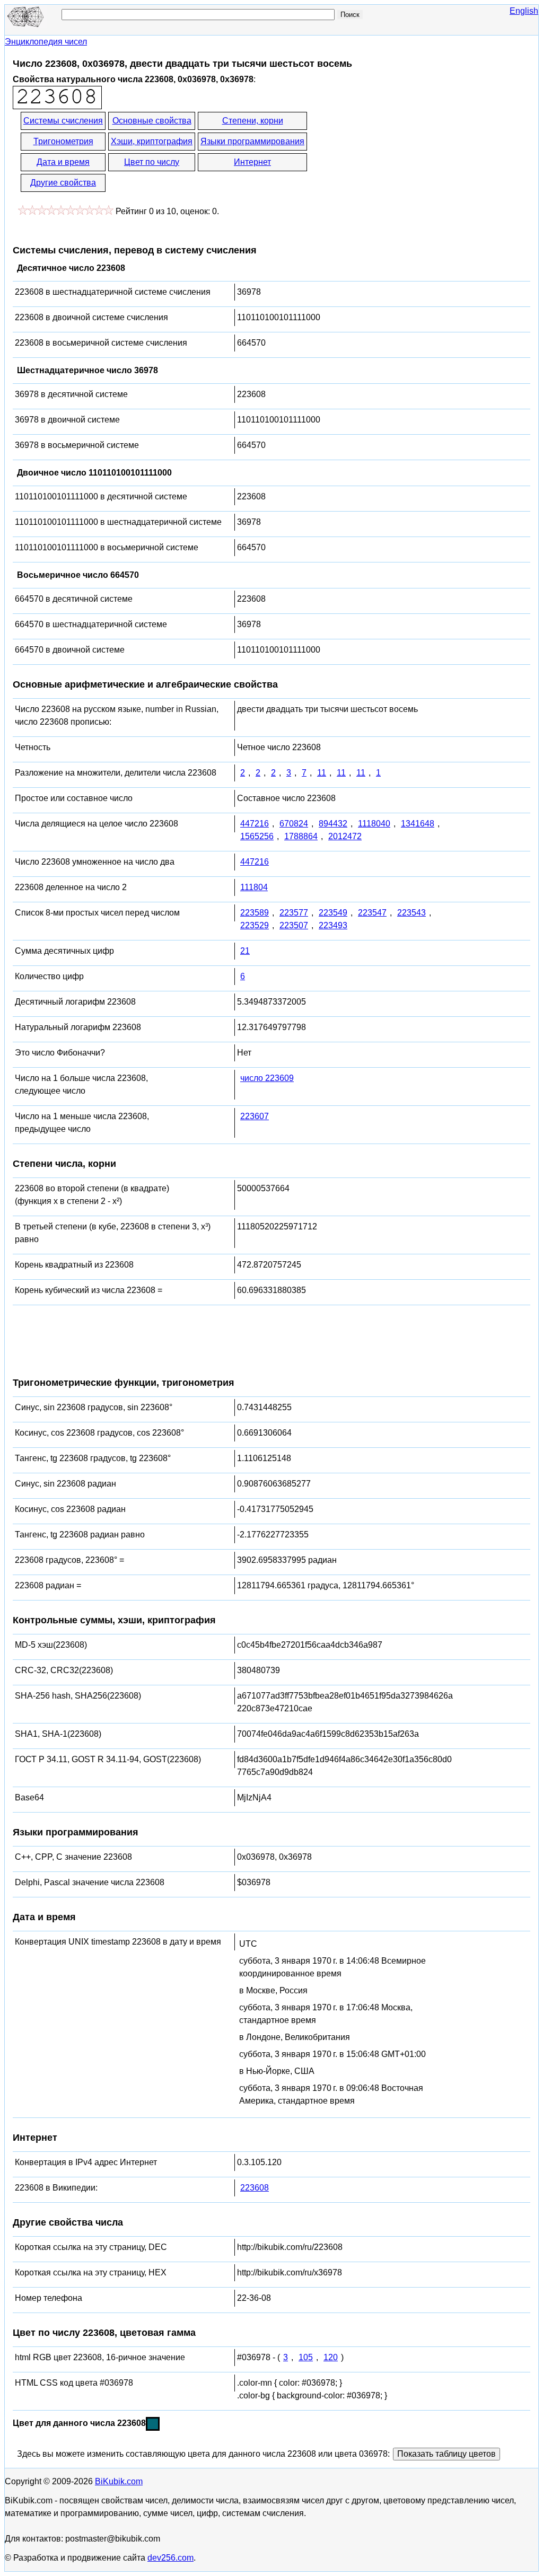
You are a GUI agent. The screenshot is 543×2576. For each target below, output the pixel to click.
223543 (411, 913)
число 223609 (267, 1078)
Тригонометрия (63, 141)
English (524, 11)
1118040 (374, 824)
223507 (294, 925)
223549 (333, 913)
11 (322, 773)
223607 (255, 1116)
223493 (333, 925)
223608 (255, 2188)
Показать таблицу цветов (446, 2454)
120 (331, 2357)
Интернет (252, 162)
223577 (294, 913)
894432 (333, 824)
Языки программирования (252, 141)
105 (306, 2357)
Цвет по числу (152, 162)
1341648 (418, 824)
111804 (254, 887)
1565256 (257, 836)
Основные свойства (152, 121)
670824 (294, 824)
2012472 (345, 836)
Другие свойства (63, 183)
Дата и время (63, 162)
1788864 (301, 836)
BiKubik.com (119, 2481)
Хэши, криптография (152, 141)
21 (245, 951)
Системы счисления (63, 121)
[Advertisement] (404, 153)
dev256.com (170, 2558)
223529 (255, 925)
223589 (255, 913)
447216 (255, 824)
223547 (372, 913)
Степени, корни (253, 121)
